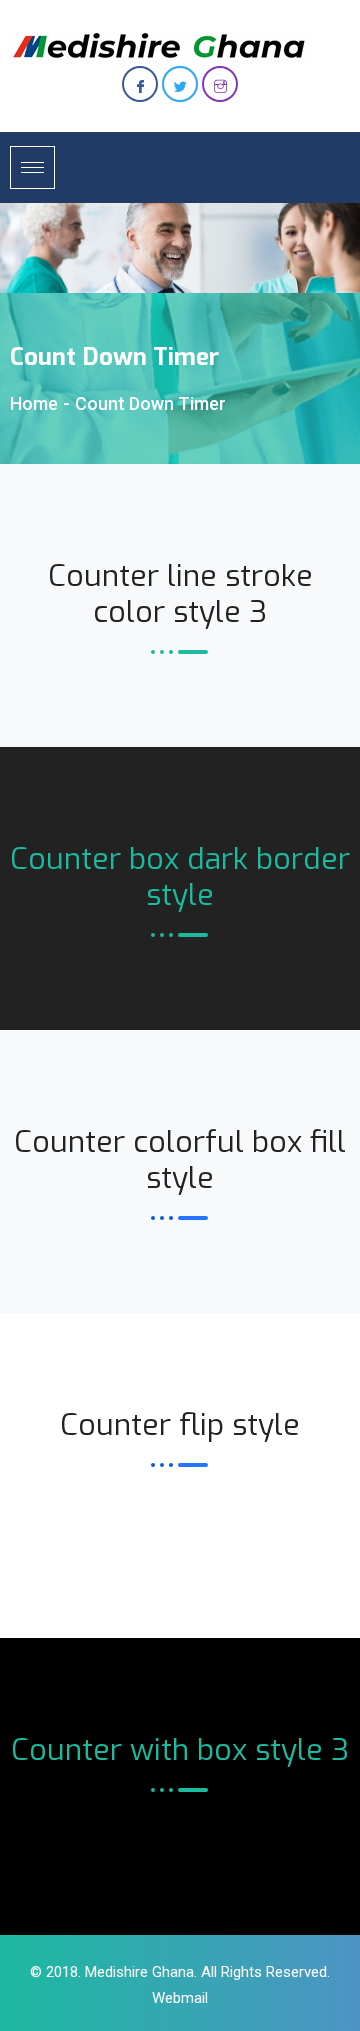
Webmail (180, 1998)
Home (34, 403)
